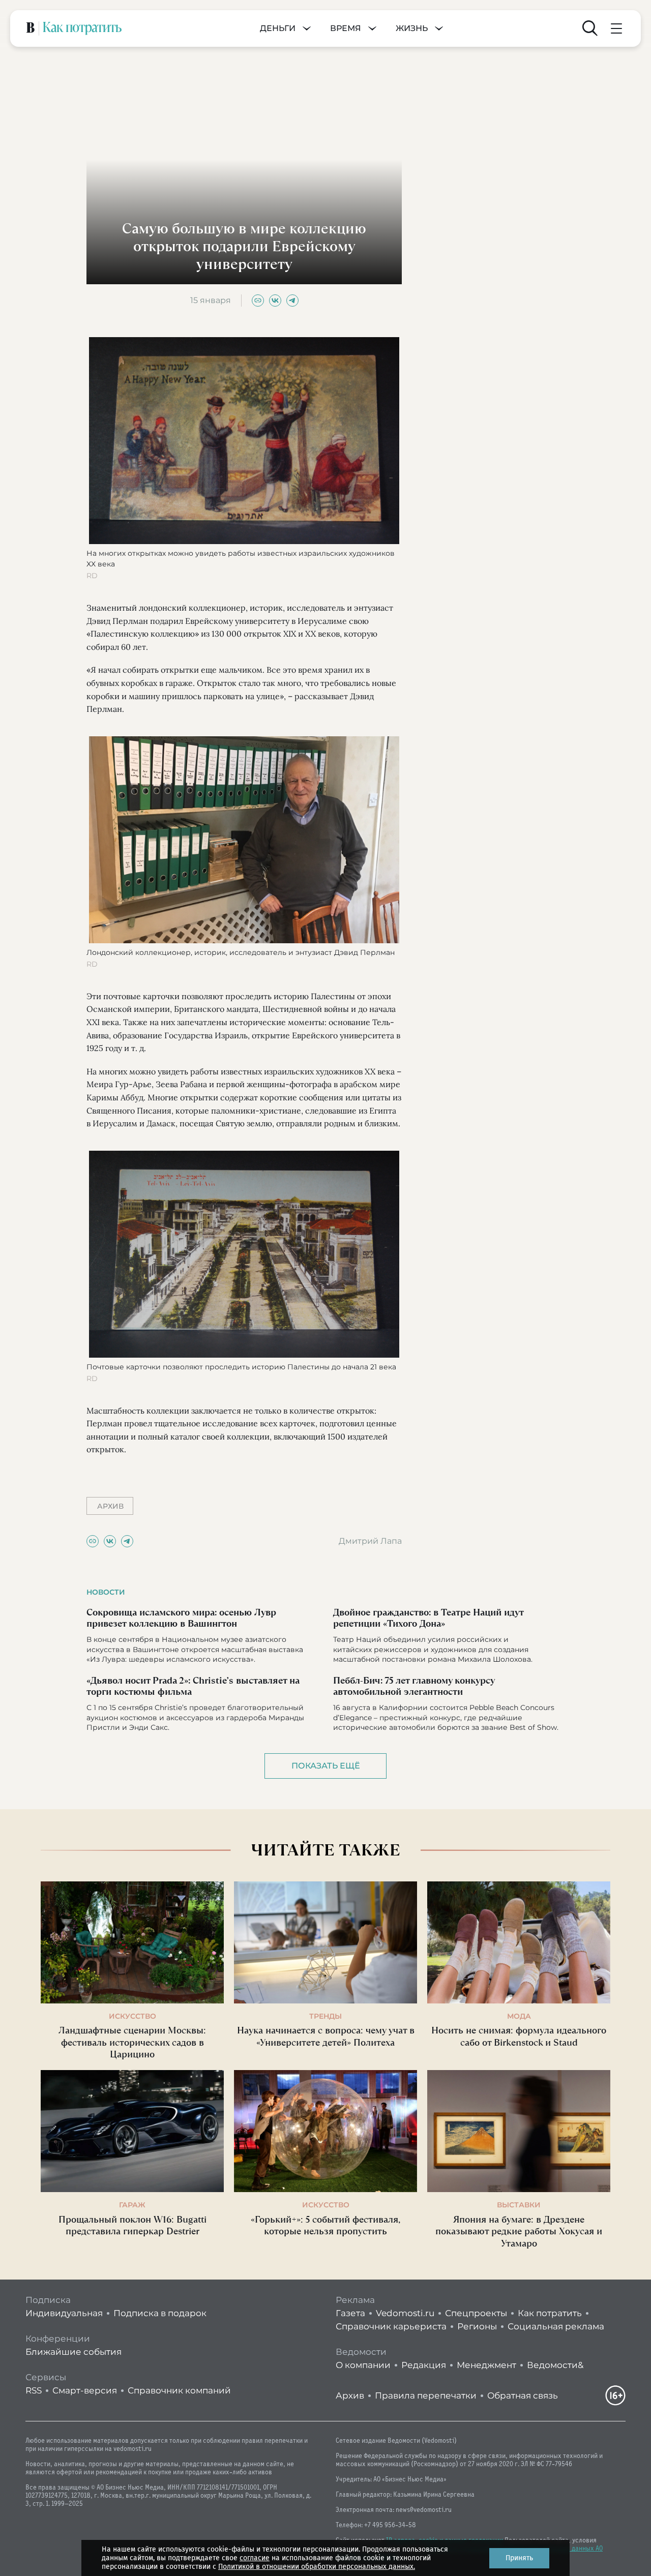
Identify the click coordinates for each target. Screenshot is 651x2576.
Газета (350, 2313)
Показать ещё (326, 1766)
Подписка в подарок (160, 2313)
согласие (255, 2558)
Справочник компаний (179, 2390)
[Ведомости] (31, 28)
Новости (106, 1592)
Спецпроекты (476, 2313)
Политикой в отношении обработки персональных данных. (317, 2567)
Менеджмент (486, 2365)
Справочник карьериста (391, 2326)
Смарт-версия (85, 2390)
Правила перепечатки (426, 2395)
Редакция (424, 2365)
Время (346, 28)
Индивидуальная (64, 2313)
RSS (34, 2390)
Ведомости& (555, 2365)
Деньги (278, 28)
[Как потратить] (82, 28)
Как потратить (550, 2313)
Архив (350, 2395)
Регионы (477, 2326)
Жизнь (412, 28)
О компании (363, 2365)
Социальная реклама (556, 2326)
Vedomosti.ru (405, 2313)
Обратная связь (523, 2395)
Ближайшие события (73, 2352)
